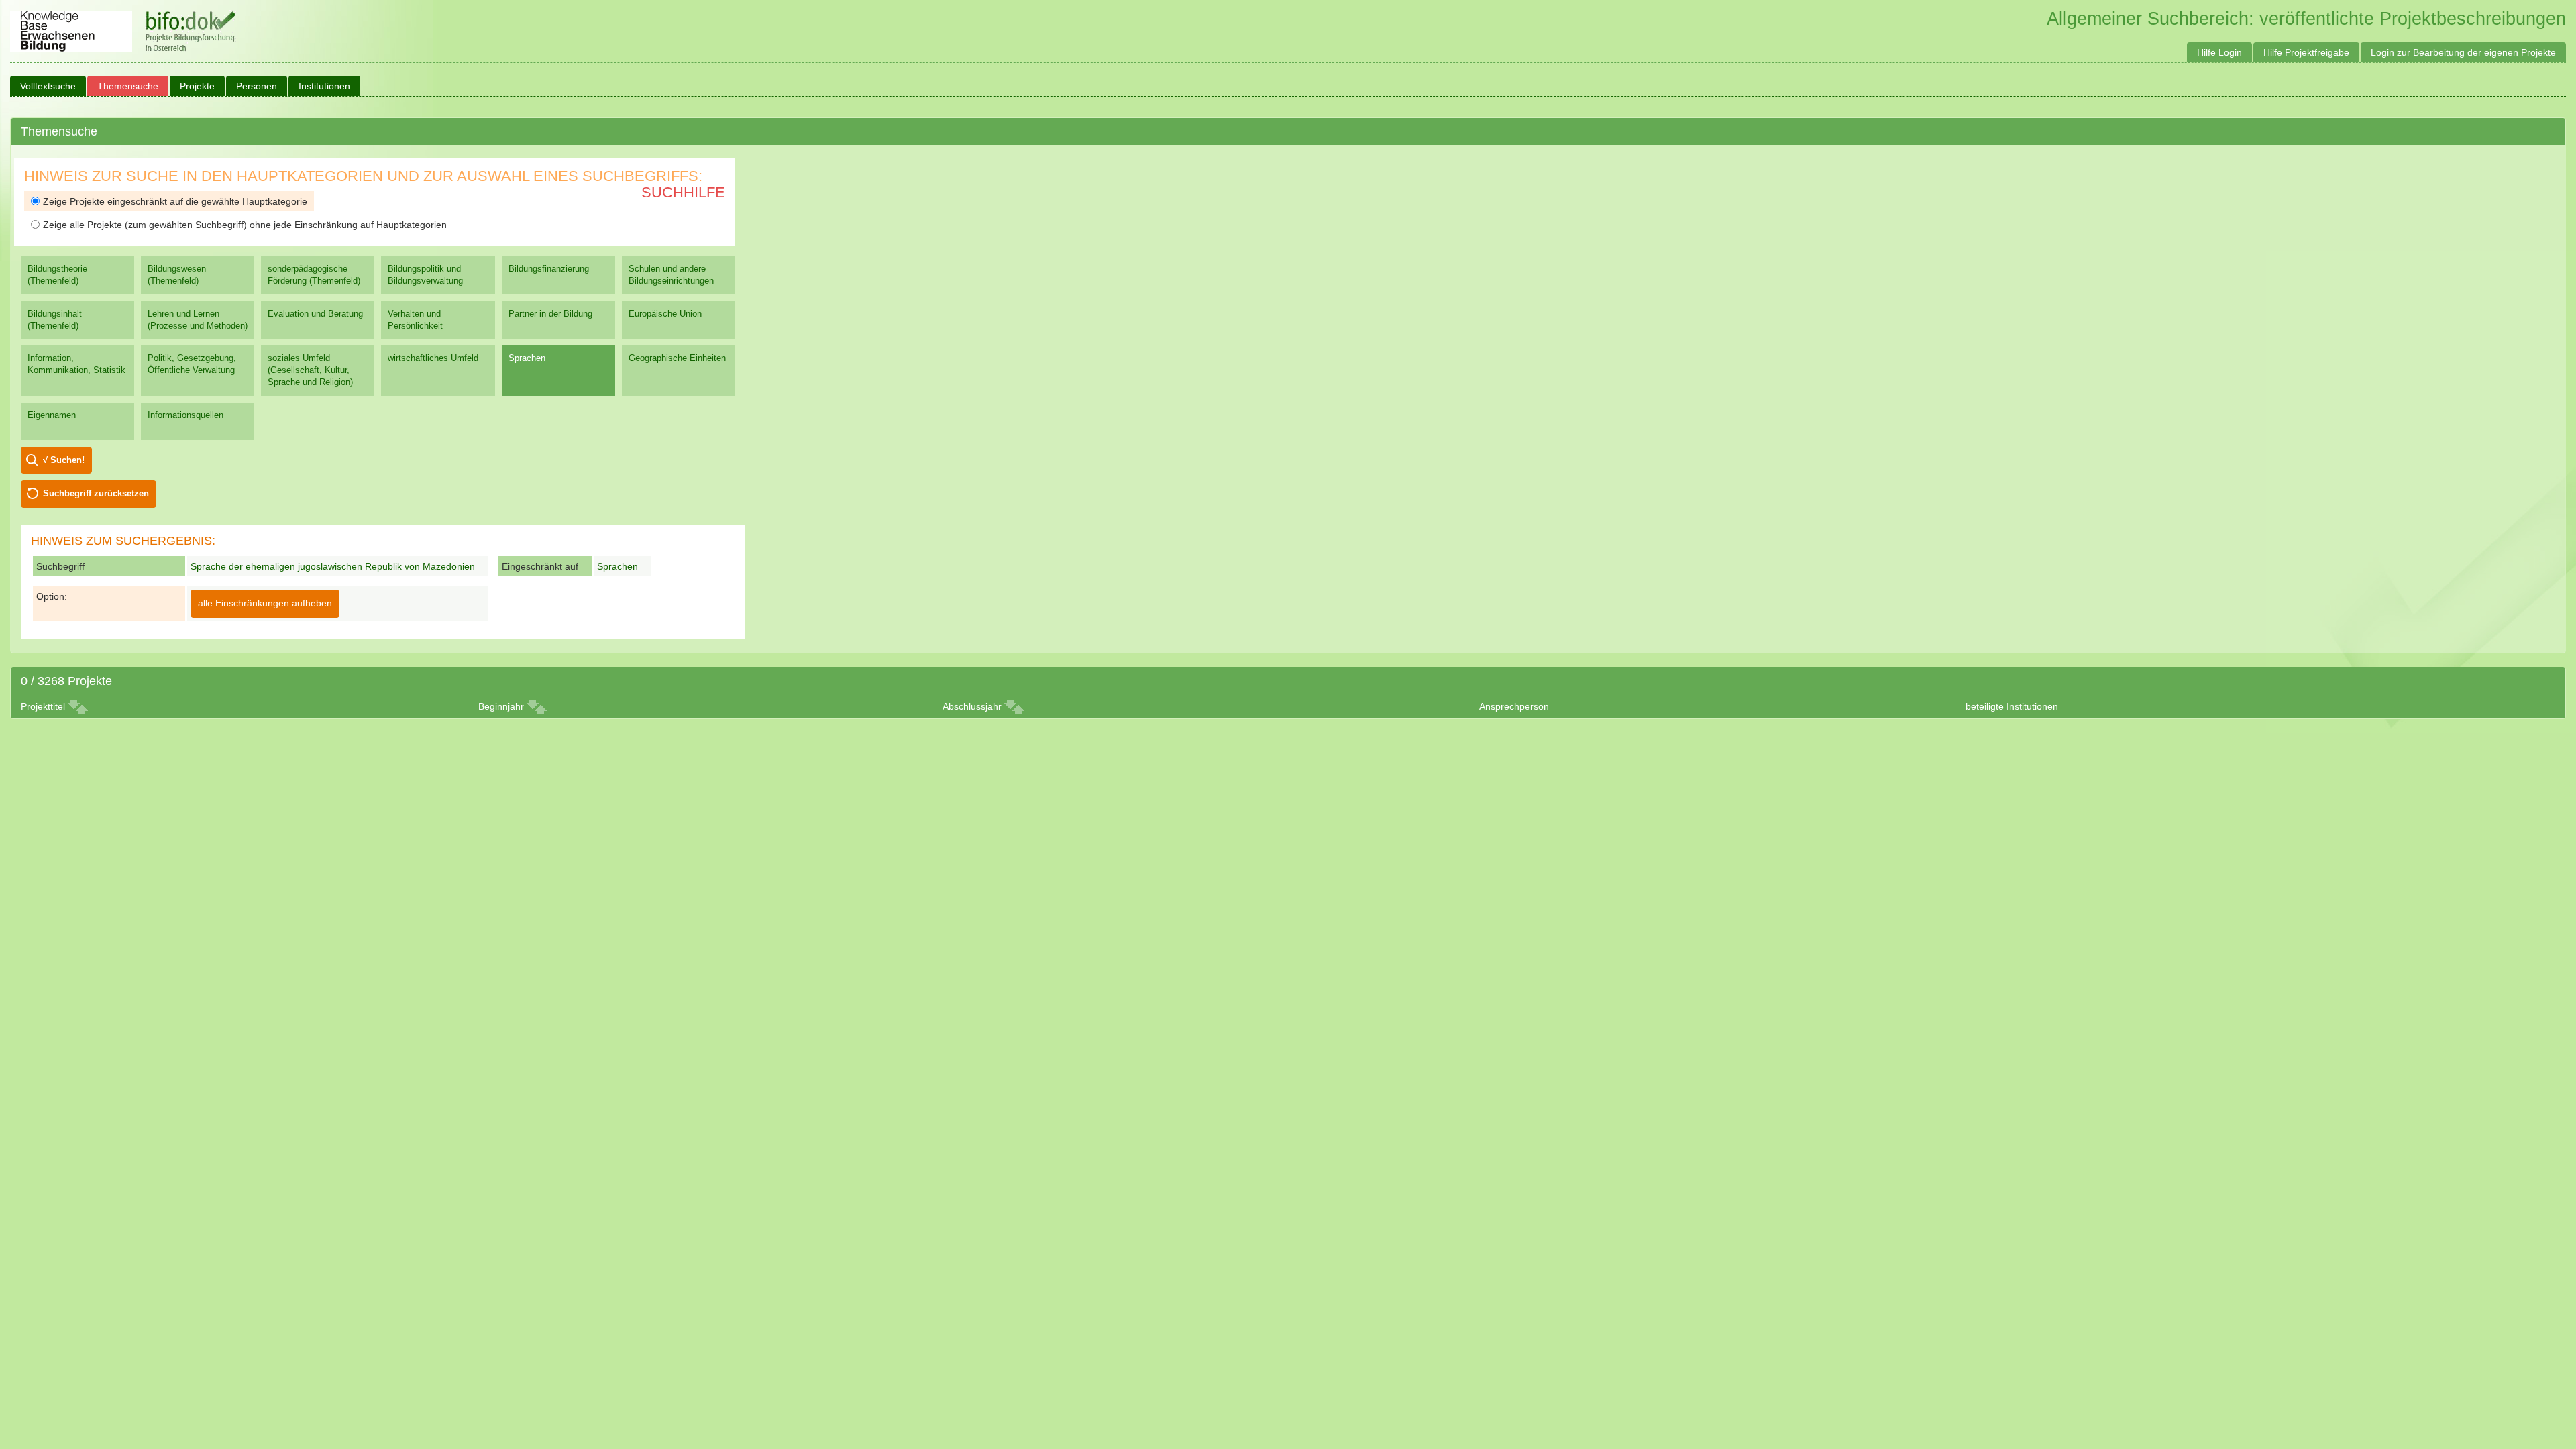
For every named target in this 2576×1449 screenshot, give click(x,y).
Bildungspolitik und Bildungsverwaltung (425, 275)
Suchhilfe (683, 192)
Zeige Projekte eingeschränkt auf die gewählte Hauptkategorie (175, 201)
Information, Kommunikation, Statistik (76, 364)
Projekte (197, 86)
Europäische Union (665, 314)
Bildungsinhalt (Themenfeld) (55, 320)
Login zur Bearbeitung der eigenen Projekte (2463, 52)
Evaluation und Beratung (315, 314)
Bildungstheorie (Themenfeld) (57, 275)
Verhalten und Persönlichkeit (415, 320)
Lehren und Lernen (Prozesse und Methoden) (198, 320)
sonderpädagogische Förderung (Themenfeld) (314, 275)
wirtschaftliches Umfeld (433, 358)
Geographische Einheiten (677, 358)
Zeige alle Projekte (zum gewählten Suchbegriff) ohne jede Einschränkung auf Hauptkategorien (245, 225)
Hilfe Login (2219, 52)
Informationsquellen (185, 415)
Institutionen (324, 86)
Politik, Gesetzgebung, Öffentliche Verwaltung (192, 364)
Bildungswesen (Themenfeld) (177, 275)
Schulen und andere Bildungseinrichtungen (671, 275)
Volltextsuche (48, 86)
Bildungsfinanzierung (549, 269)
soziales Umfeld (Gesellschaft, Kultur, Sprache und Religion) (310, 370)
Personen (257, 86)
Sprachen (527, 358)
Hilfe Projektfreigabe (2306, 52)
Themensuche (128, 86)
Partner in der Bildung (550, 314)
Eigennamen (52, 415)
